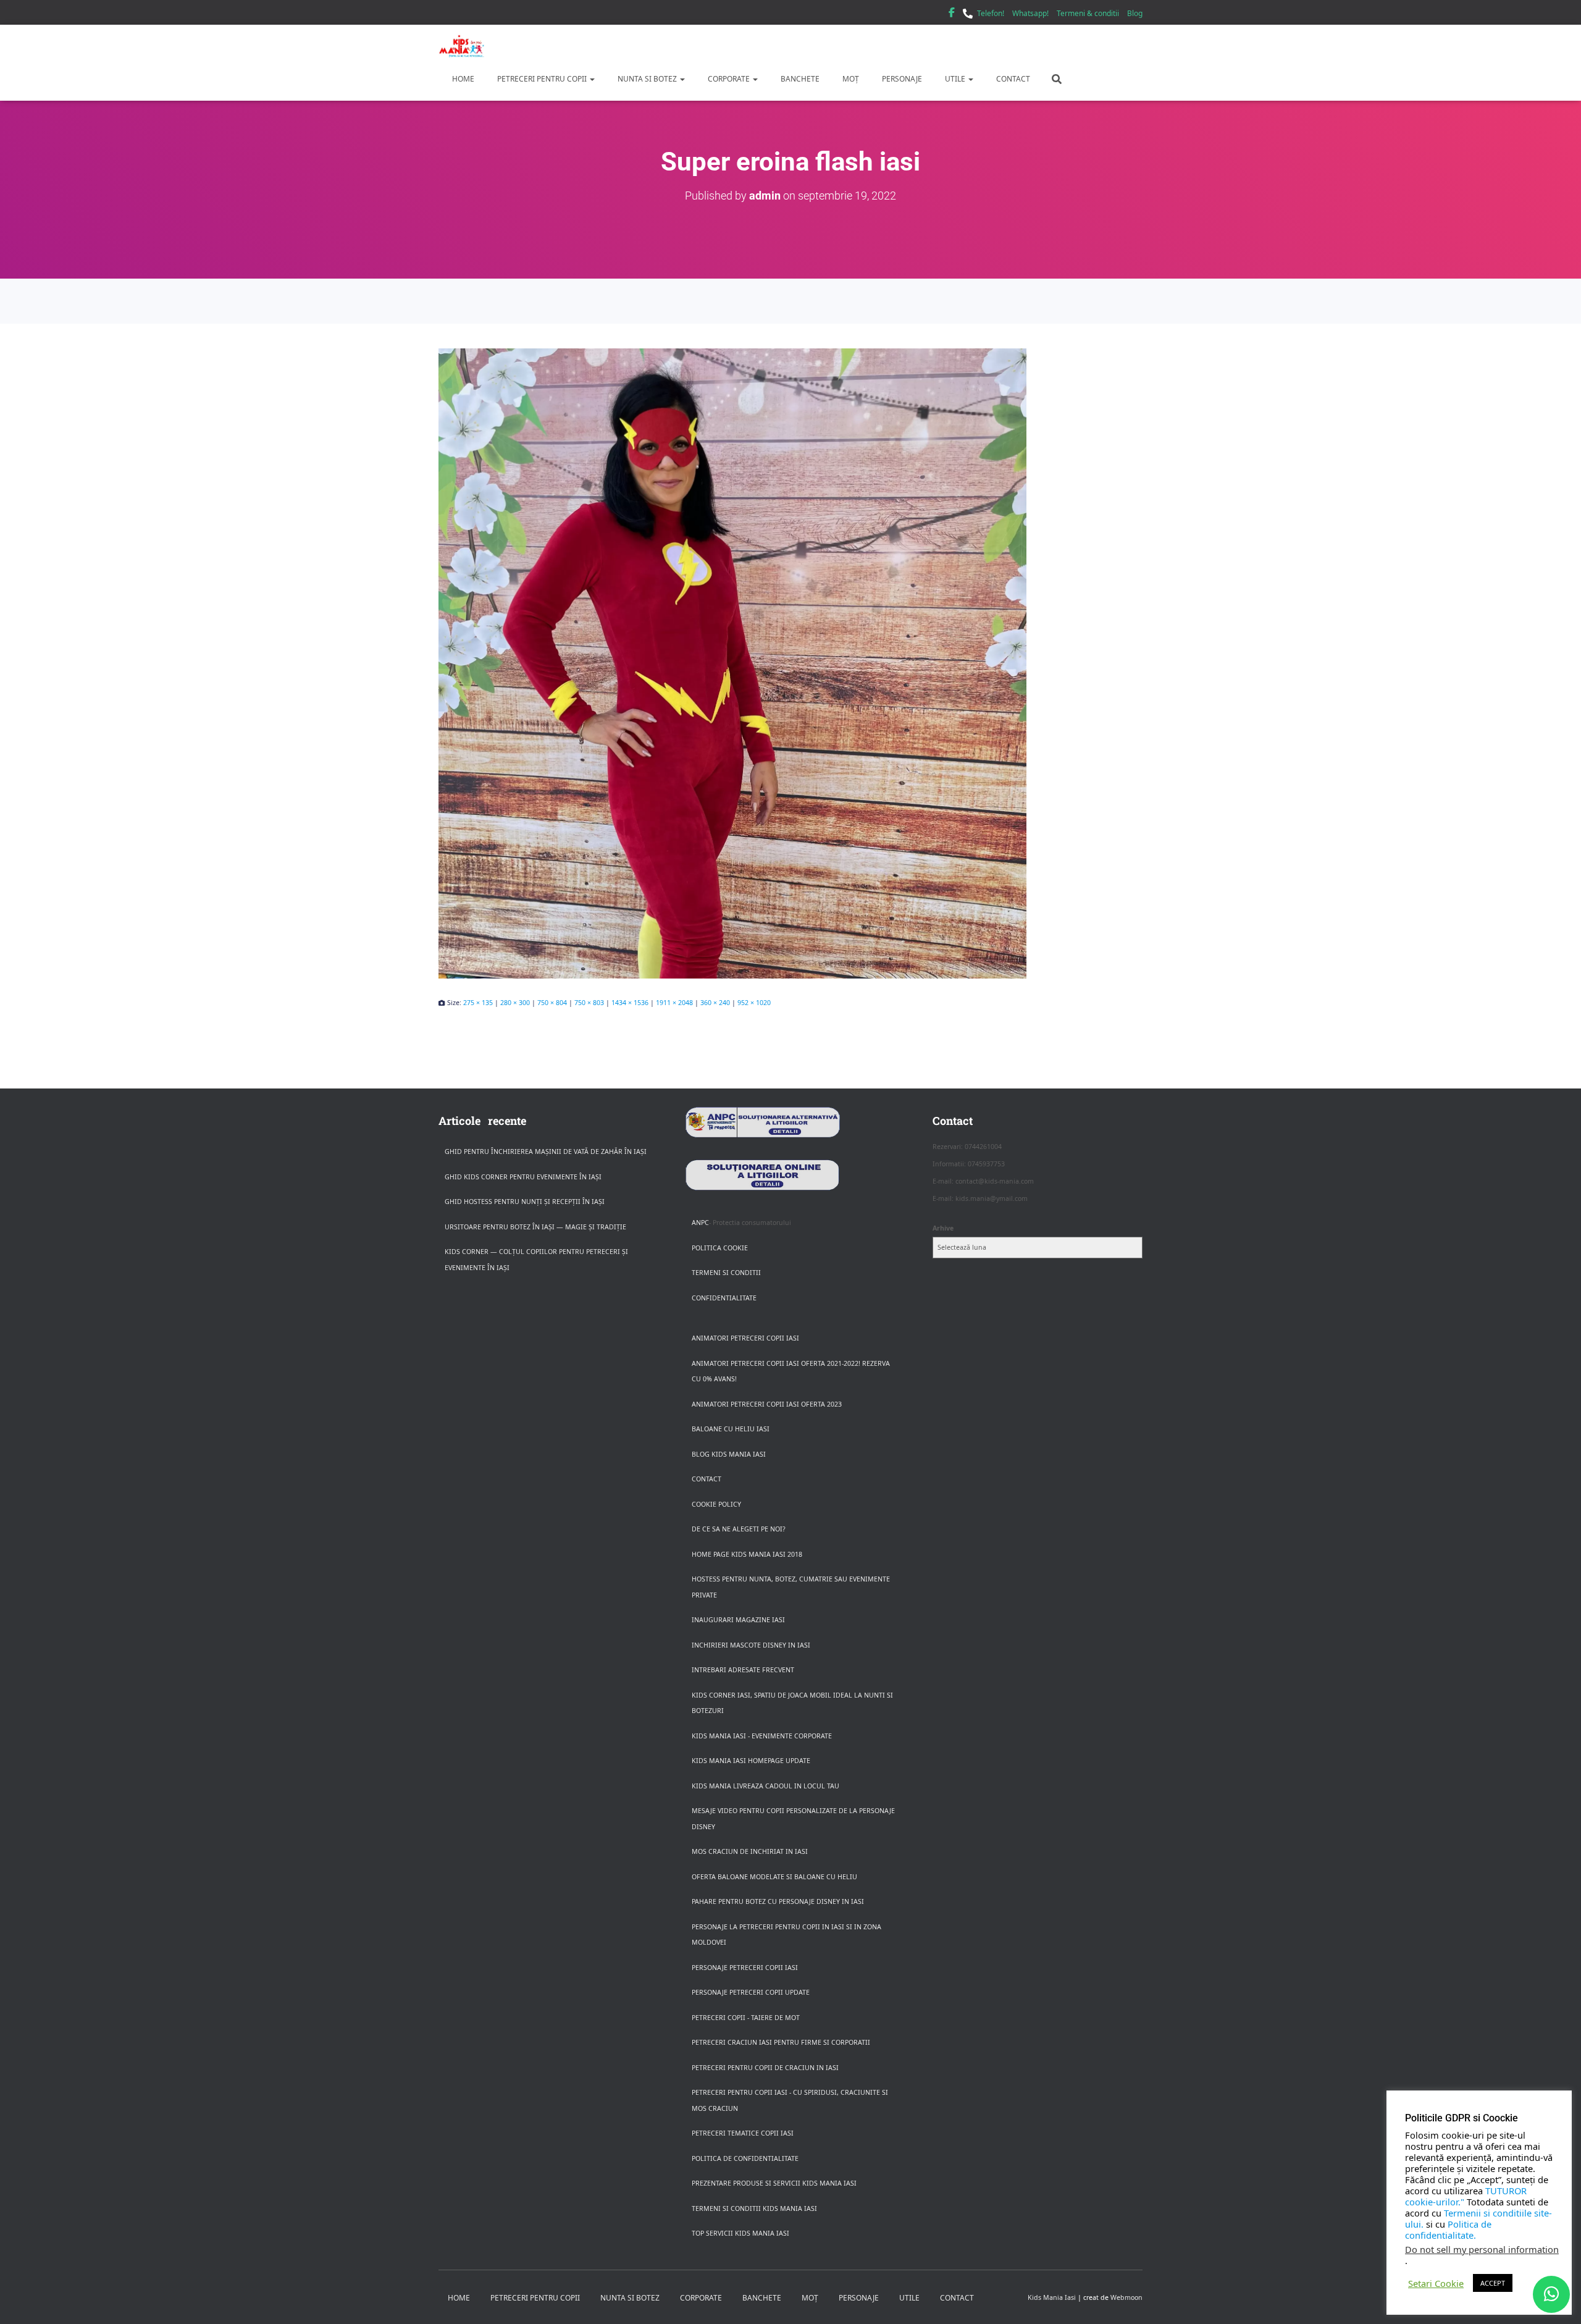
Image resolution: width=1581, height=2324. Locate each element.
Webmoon (1126, 2297)
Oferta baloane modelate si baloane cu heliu (774, 1877)
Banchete (799, 79)
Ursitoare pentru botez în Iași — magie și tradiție (535, 1227)
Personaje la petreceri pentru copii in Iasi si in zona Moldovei (786, 1935)
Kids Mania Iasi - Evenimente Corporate (762, 1736)
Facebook (952, 14)
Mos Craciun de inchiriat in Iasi (750, 1851)
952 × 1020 (754, 1003)
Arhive (943, 1228)
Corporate (729, 79)
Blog (1135, 13)
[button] (592, 79)
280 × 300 (515, 1003)
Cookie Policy (716, 1504)
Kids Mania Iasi (1052, 2297)
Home (462, 79)
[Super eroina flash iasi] (790, 663)
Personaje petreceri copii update (751, 1992)
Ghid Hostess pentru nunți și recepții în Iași (525, 1202)
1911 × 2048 (674, 1003)
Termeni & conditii (1088, 13)
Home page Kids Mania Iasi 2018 (747, 1554)
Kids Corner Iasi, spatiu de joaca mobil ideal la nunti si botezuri (792, 1703)
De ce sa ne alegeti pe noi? (739, 1529)
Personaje (901, 79)
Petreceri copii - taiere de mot (746, 2018)
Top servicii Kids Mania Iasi (740, 2233)
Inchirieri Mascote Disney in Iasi (751, 1645)
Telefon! (991, 13)
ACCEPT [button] (1493, 2283)
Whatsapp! (1030, 13)
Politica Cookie (720, 1248)
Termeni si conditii (726, 1273)
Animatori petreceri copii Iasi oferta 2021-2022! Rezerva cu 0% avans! (791, 1371)
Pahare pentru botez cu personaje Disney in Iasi (778, 1901)
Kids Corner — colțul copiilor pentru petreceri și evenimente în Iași (536, 1260)
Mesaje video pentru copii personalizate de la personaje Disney (793, 1819)
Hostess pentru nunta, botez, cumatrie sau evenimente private (791, 1587)
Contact (1012, 79)
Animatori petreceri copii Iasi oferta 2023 (767, 1404)
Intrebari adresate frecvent (743, 1670)
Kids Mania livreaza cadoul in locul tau (765, 1786)
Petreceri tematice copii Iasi (743, 2133)
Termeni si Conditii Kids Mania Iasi (754, 2208)
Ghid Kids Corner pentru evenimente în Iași (523, 1177)
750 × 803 (589, 1003)
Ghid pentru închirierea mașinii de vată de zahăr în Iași (546, 1151)
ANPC (700, 1223)
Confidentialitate (724, 1298)
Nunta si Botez (647, 79)
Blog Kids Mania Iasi (729, 1454)
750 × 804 (552, 1003)
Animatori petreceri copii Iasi (745, 1338)
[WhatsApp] (1551, 2294)
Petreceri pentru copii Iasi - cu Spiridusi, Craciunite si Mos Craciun (790, 2100)
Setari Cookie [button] (1436, 2283)
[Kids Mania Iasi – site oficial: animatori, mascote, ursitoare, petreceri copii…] (462, 46)
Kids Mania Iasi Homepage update (751, 1761)
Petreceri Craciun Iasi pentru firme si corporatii (781, 2042)
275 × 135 (478, 1003)
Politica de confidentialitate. (1448, 2229)
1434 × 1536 (630, 1003)
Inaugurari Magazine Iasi (738, 1620)
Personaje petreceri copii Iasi (745, 1968)
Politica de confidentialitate (745, 2158)
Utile (955, 79)
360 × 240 (715, 1003)
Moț (850, 79)
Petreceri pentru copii (542, 79)
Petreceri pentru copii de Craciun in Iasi (765, 2068)
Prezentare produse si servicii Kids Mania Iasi (774, 2183)
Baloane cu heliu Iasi (731, 1429)
